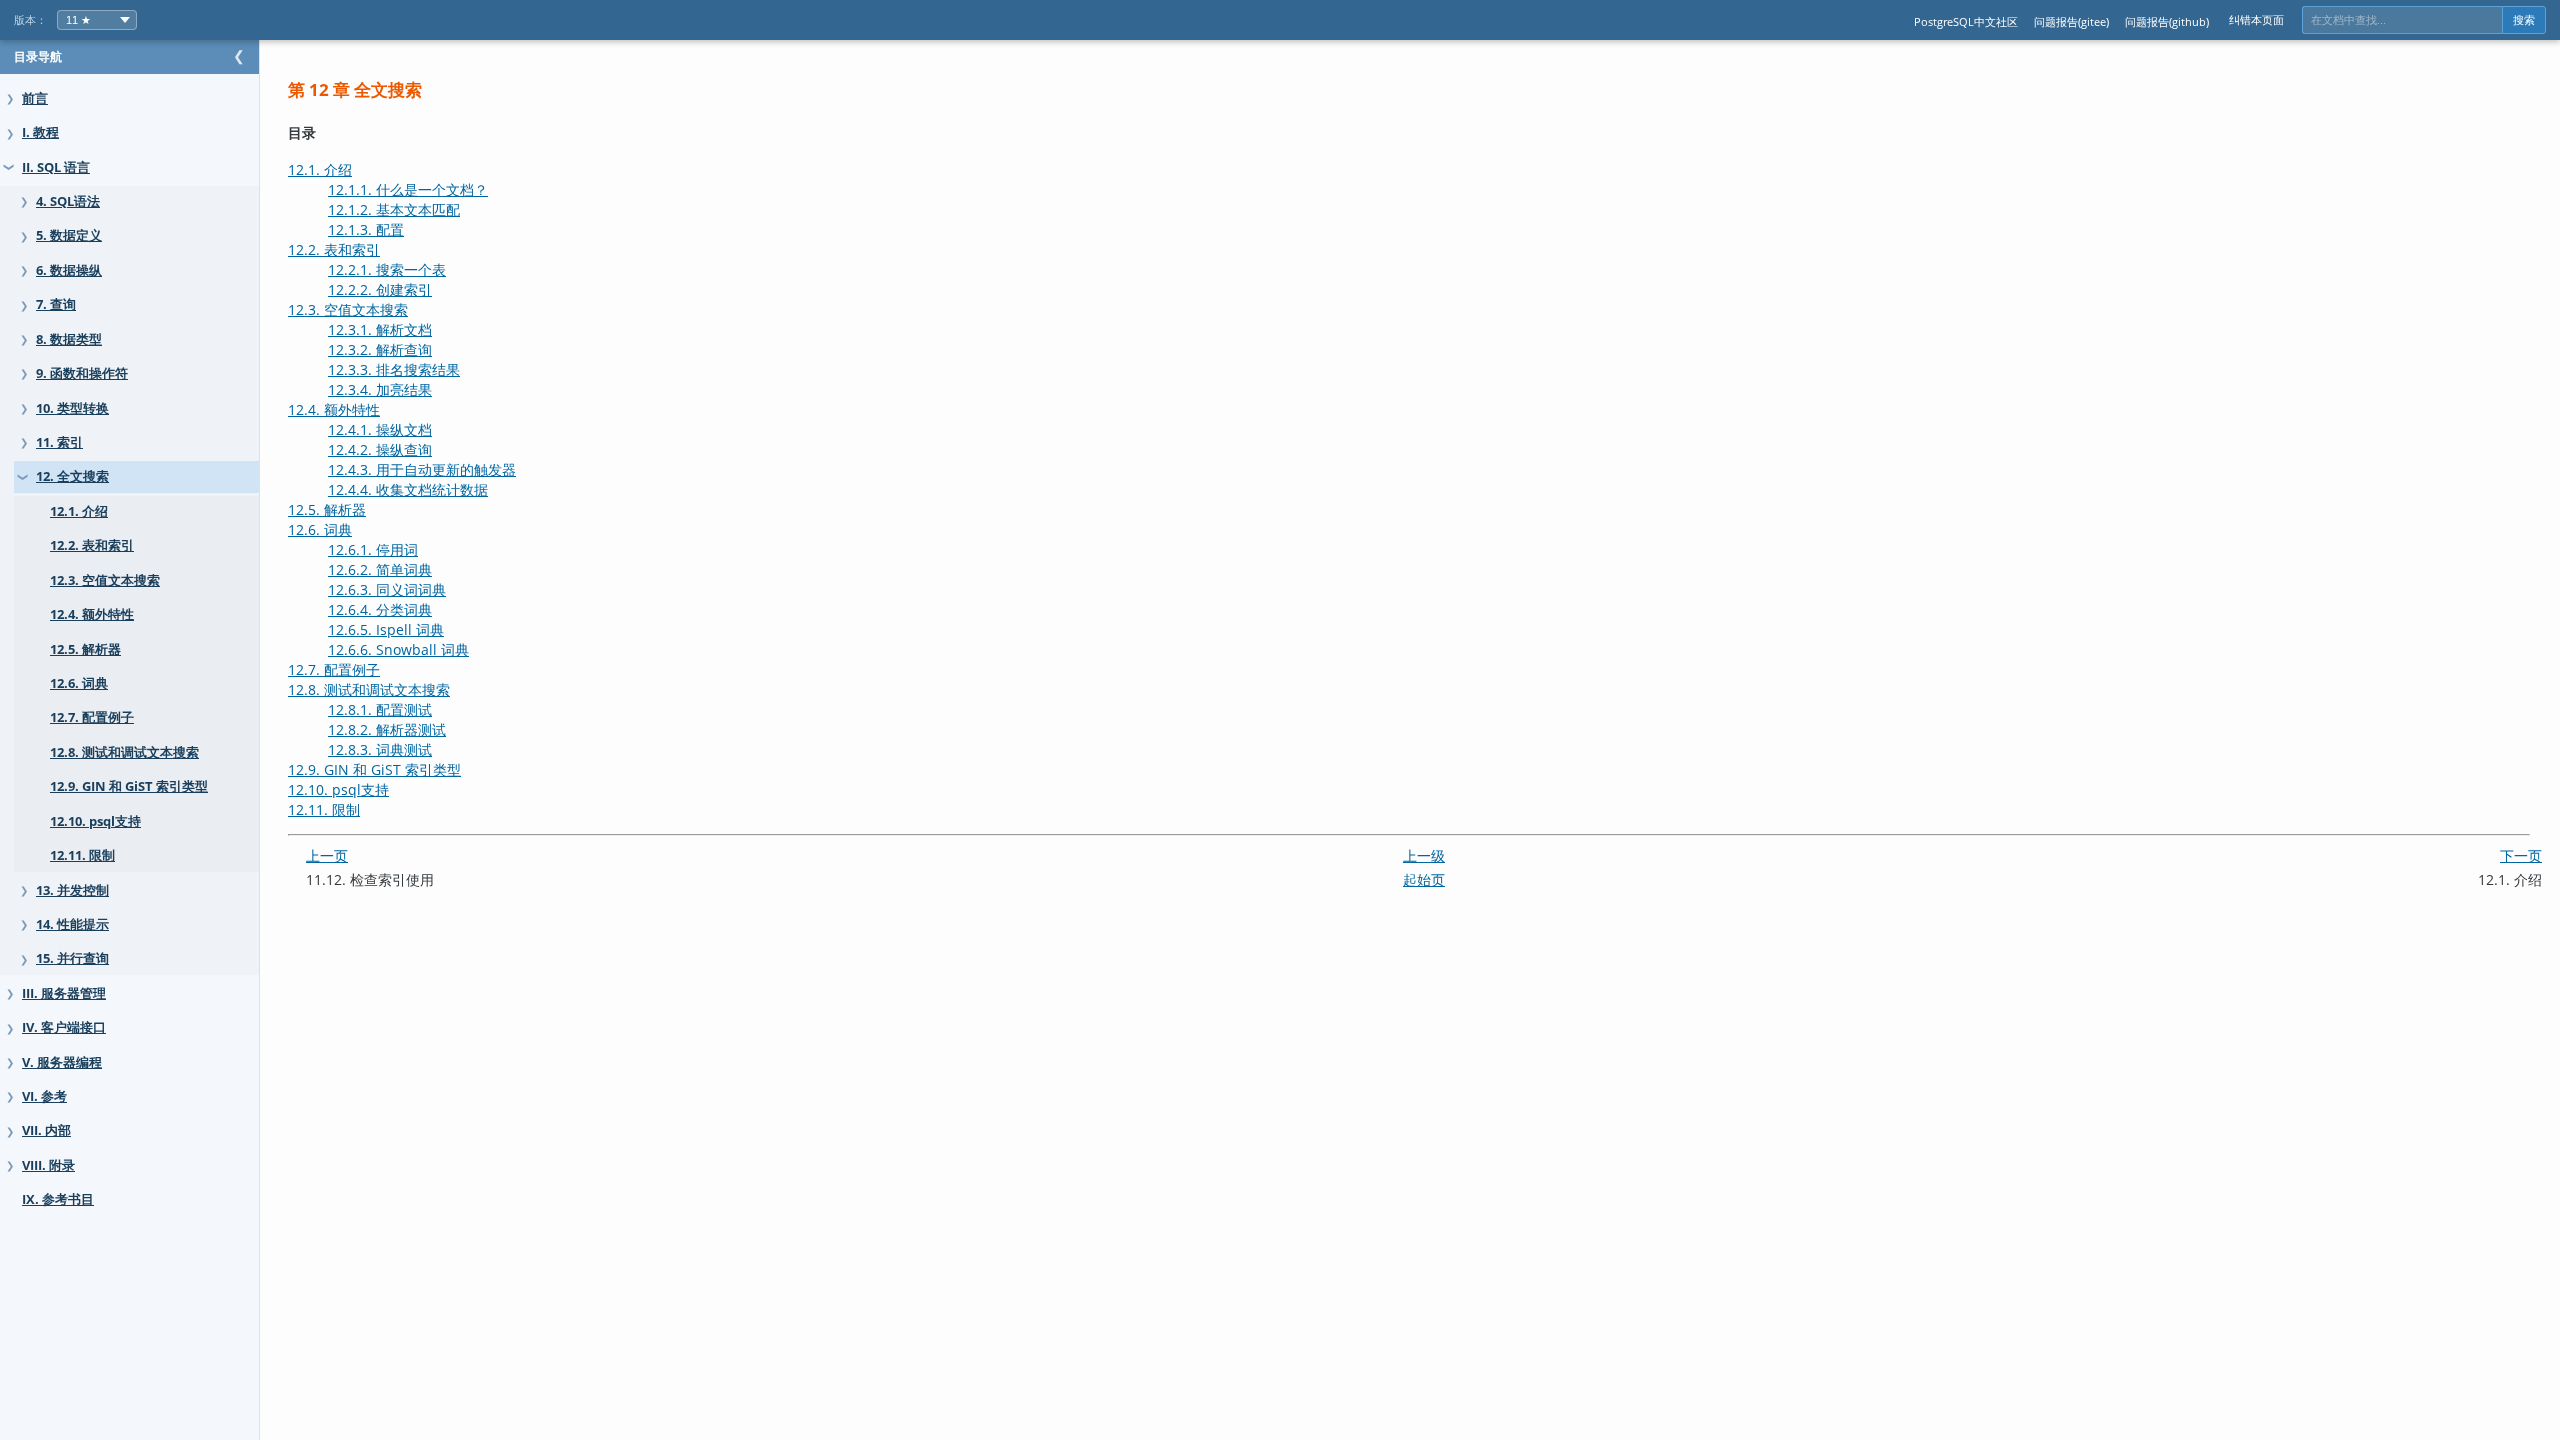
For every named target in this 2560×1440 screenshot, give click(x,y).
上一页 (327, 855)
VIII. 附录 (48, 1165)
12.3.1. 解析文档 (380, 329)
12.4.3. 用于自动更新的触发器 (422, 469)
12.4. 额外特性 (92, 614)
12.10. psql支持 (95, 821)
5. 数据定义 (69, 235)
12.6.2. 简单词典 (380, 569)
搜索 (2524, 20)
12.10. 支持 (338, 789)
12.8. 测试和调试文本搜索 (124, 752)
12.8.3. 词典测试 (380, 749)
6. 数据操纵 (69, 270)
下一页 (2521, 855)
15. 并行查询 (72, 958)
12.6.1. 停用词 (373, 549)
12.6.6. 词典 (398, 649)
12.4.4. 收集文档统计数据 (408, 489)
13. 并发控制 (72, 890)
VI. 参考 (44, 1096)
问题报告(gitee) (2071, 21)
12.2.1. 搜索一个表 (387, 269)
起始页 (1424, 879)
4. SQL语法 (68, 201)
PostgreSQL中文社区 (1966, 21)
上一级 (1424, 855)
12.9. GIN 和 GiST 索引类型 (129, 786)
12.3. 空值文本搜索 (105, 580)
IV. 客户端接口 (64, 1027)
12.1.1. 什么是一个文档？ (408, 189)
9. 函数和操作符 (82, 373)
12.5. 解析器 (85, 649)
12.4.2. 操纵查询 (380, 449)
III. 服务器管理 (64, 993)
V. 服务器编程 (62, 1062)
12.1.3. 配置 (366, 229)
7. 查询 (56, 304)
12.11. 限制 (82, 855)
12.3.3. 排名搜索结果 (394, 369)
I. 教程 (40, 132)
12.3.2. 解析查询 (380, 349)
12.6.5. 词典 (386, 629)
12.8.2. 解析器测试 (387, 729)
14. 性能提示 (72, 924)
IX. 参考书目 (58, 1199)
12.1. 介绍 (79, 511)
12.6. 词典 (79, 683)
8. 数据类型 (69, 339)
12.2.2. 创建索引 (380, 289)
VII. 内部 (46, 1130)
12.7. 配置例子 (92, 717)
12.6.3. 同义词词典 (387, 589)
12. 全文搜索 (72, 476)
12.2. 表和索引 (92, 545)
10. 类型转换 (72, 408)
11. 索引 (59, 442)
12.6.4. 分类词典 (380, 609)
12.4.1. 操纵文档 (380, 429)
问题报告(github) (2167, 21)
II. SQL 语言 (56, 167)
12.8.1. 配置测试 (380, 709)
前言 (35, 98)
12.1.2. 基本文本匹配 (394, 209)
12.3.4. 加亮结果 (380, 389)
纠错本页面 (2256, 19)
